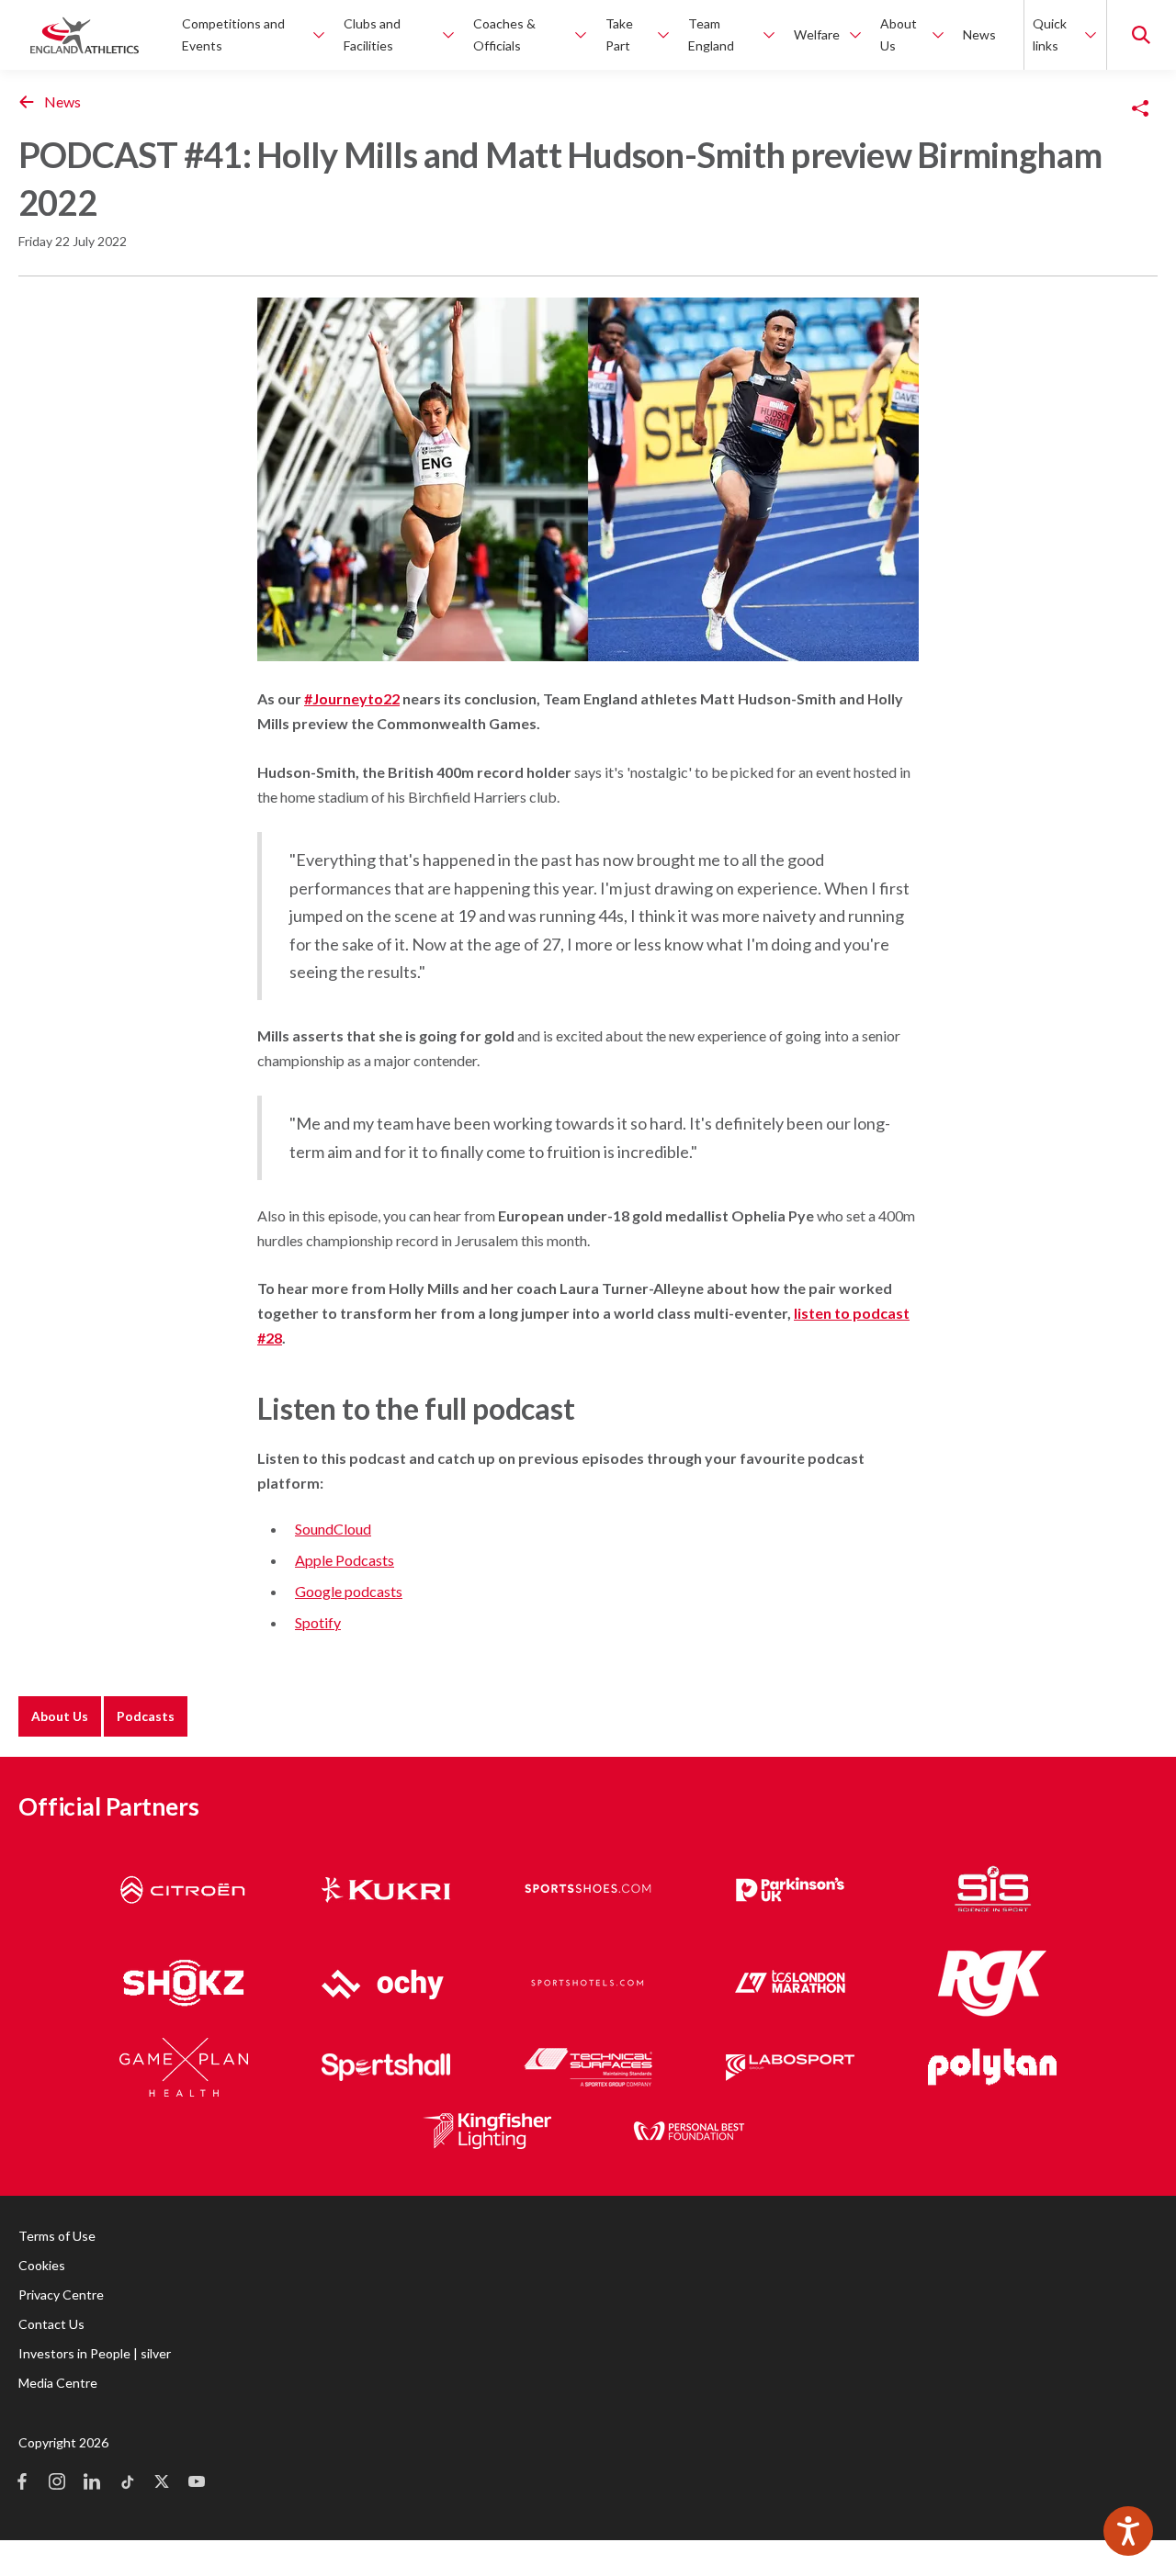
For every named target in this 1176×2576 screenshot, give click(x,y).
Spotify (318, 1622)
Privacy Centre (61, 2295)
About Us (60, 1716)
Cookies (42, 2265)
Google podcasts (349, 1591)
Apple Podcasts (345, 1560)
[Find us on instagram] (57, 2483)
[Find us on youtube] (197, 2483)
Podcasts (146, 1716)
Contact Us (51, 2324)
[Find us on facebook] (22, 2483)
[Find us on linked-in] (92, 2483)
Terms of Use (57, 2236)
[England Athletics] (85, 35)
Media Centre (58, 2383)
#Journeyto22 (352, 698)
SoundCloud (333, 1529)
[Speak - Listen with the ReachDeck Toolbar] (1128, 2531)
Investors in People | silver (95, 2353)
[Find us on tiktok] (127, 2483)
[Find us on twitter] (162, 2483)
